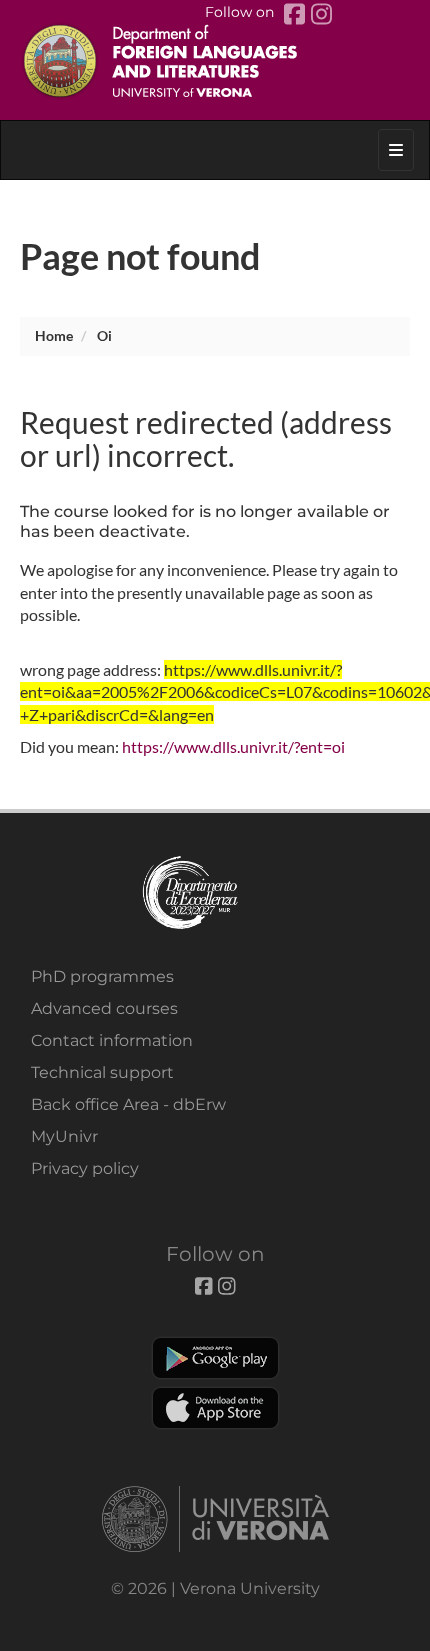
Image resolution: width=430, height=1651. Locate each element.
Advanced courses (104, 1008)
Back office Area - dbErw (128, 1104)
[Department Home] (214, 60)
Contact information (112, 1040)
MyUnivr (64, 1136)
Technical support (102, 1072)
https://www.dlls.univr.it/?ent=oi (233, 746)
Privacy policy (85, 1168)
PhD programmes (102, 976)
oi (104, 335)
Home (54, 335)
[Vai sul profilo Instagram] (321, 14)
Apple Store (215, 1408)
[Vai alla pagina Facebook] (297, 14)
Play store (215, 1358)
